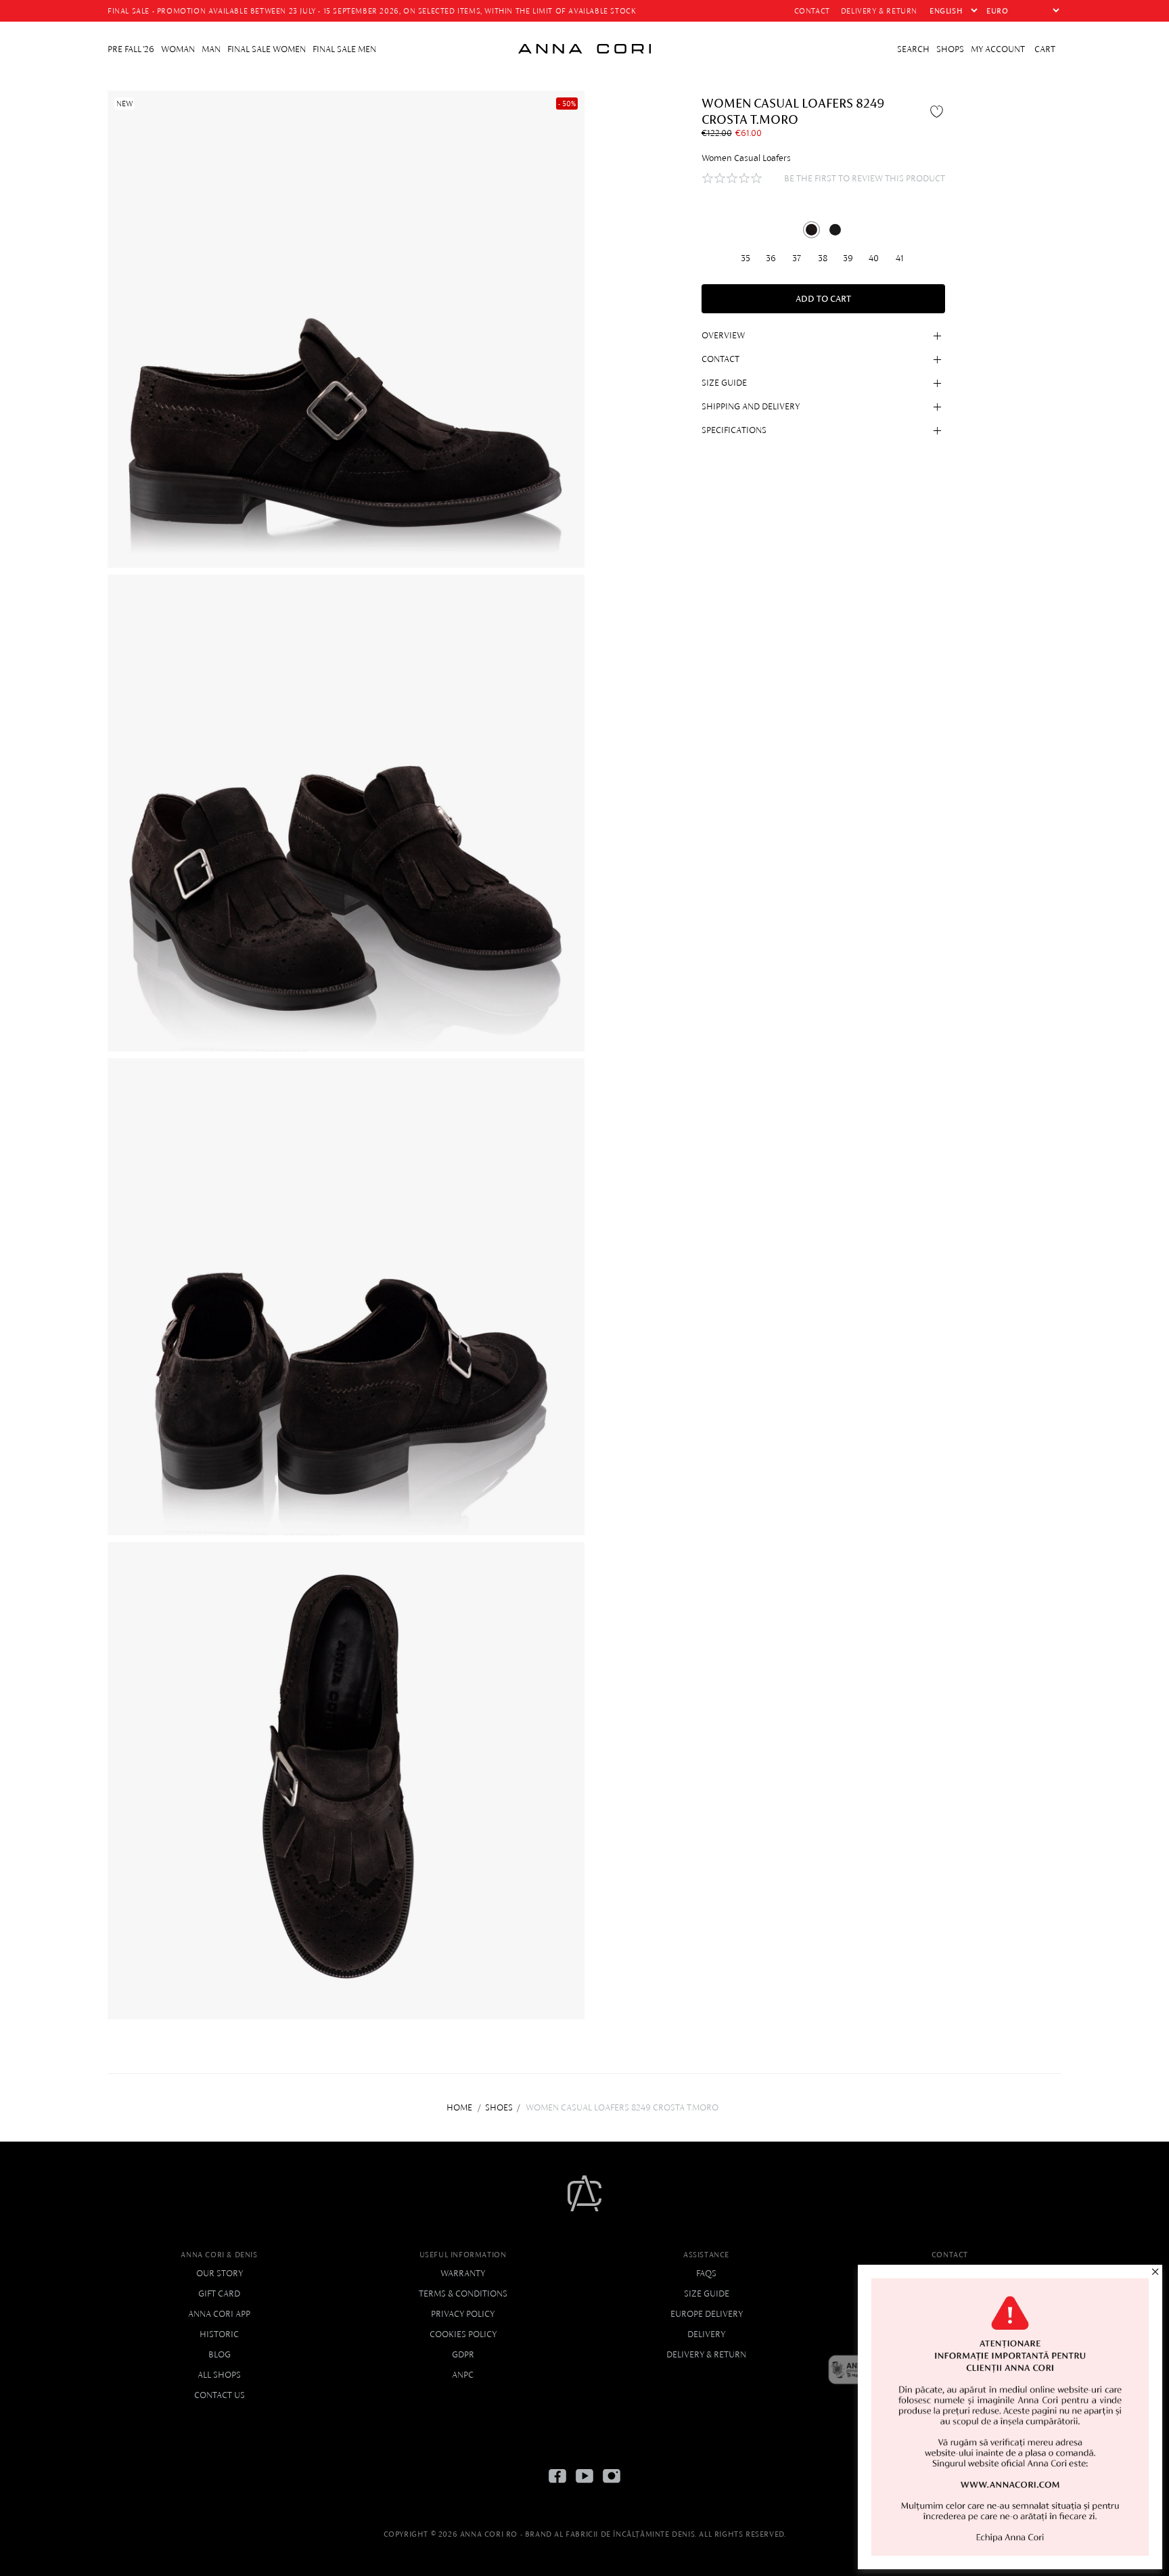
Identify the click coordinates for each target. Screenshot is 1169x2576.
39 (848, 257)
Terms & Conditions (463, 2293)
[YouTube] (584, 2486)
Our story (220, 2273)
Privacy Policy (463, 2314)
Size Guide (707, 2293)
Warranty (463, 2273)
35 (746, 257)
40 (874, 257)
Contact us (220, 2395)
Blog (220, 2354)
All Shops (219, 2375)
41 (900, 257)
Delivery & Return (706, 2354)
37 (797, 257)
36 (771, 257)
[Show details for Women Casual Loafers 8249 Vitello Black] (835, 230)
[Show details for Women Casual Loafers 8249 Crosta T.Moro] (811, 230)
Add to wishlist (938, 111)
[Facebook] (557, 2486)
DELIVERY (706, 2334)
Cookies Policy (463, 2334)
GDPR (463, 2354)
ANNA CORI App (219, 2314)
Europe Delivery (707, 2314)
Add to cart (823, 299)
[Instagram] (612, 2486)
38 (823, 257)
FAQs (706, 2273)
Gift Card (219, 2293)
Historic (219, 2334)
